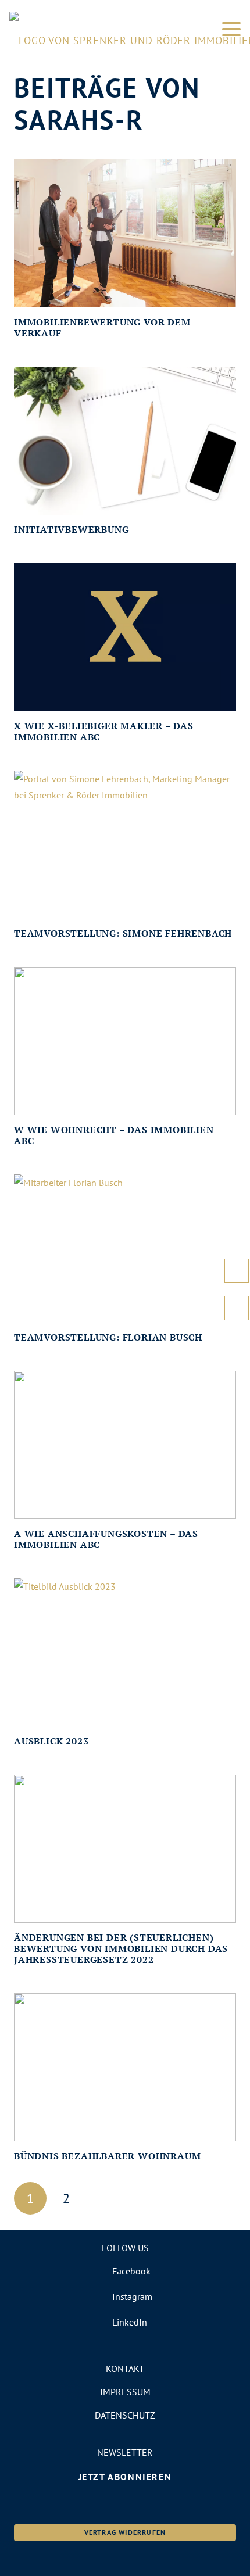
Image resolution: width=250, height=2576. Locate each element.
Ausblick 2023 (51, 1741)
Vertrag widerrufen (125, 2532)
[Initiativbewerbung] (125, 441)
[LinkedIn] (125, 2322)
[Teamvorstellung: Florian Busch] (125, 1248)
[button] (231, 29)
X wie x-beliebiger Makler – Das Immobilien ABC (104, 731)
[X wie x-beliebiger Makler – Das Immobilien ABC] (125, 637)
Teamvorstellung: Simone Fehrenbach (123, 933)
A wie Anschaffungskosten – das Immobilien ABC (106, 1539)
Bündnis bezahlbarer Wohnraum (107, 2156)
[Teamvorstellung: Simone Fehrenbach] (125, 845)
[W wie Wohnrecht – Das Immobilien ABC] (125, 1041)
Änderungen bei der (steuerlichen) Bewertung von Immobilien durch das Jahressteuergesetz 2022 (121, 1948)
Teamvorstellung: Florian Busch (108, 1337)
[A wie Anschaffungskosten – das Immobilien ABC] (125, 1445)
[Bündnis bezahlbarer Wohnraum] (125, 2067)
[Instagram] (125, 2296)
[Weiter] (103, 2198)
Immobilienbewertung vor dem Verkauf (102, 327)
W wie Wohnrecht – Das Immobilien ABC (114, 1135)
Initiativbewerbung (71, 529)
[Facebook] (125, 2271)
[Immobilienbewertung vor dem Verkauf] (125, 233)
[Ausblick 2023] (125, 1652)
